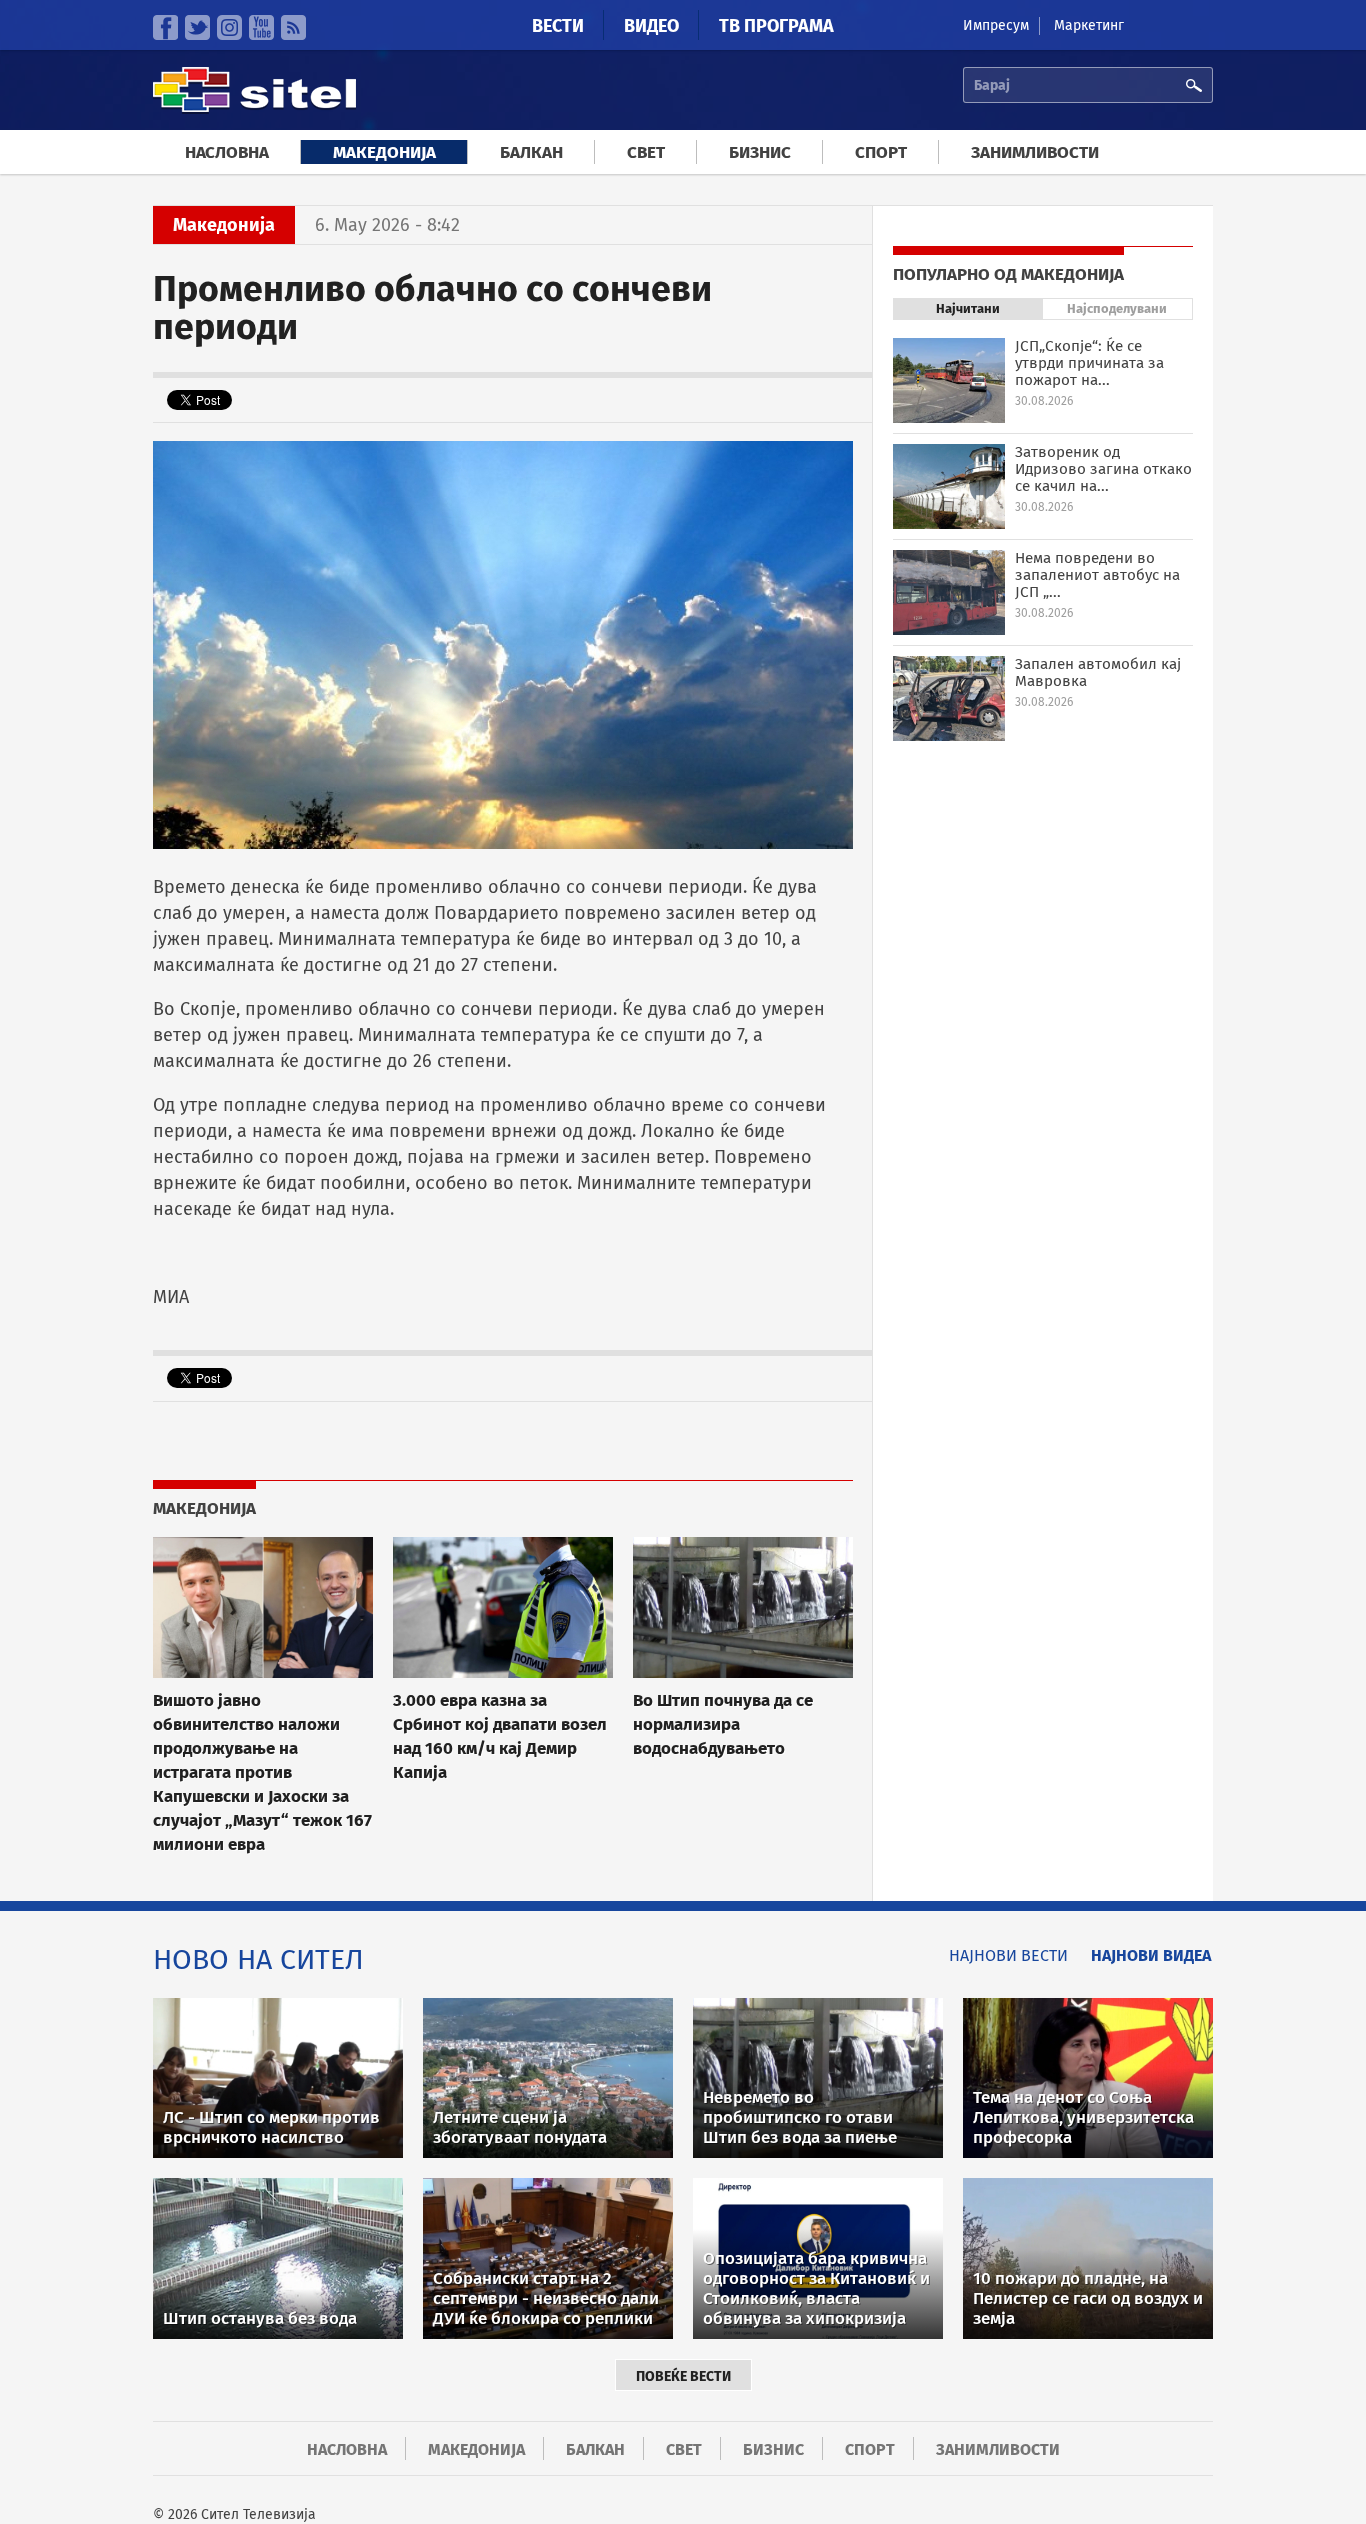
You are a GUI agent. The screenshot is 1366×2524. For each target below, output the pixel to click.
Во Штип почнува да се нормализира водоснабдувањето (723, 1724)
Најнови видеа (1151, 1955)
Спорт (881, 152)
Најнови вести (1008, 1955)
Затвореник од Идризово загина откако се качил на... (1103, 469)
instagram (229, 27)
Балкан (531, 152)
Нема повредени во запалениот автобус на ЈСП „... (1097, 575)
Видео (651, 26)
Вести (558, 26)
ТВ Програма (776, 26)
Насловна (227, 152)
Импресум (996, 25)
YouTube (261, 27)
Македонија (384, 152)
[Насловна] (254, 109)
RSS (293, 27)
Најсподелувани (1117, 308)
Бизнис (760, 152)
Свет (646, 152)
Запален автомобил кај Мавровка (1098, 672)
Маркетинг (1089, 25)
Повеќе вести (683, 2376)
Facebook (165, 27)
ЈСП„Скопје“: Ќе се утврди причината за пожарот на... (1089, 363)
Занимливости (1035, 152)
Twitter (197, 27)
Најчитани (968, 308)
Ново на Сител (258, 1959)
